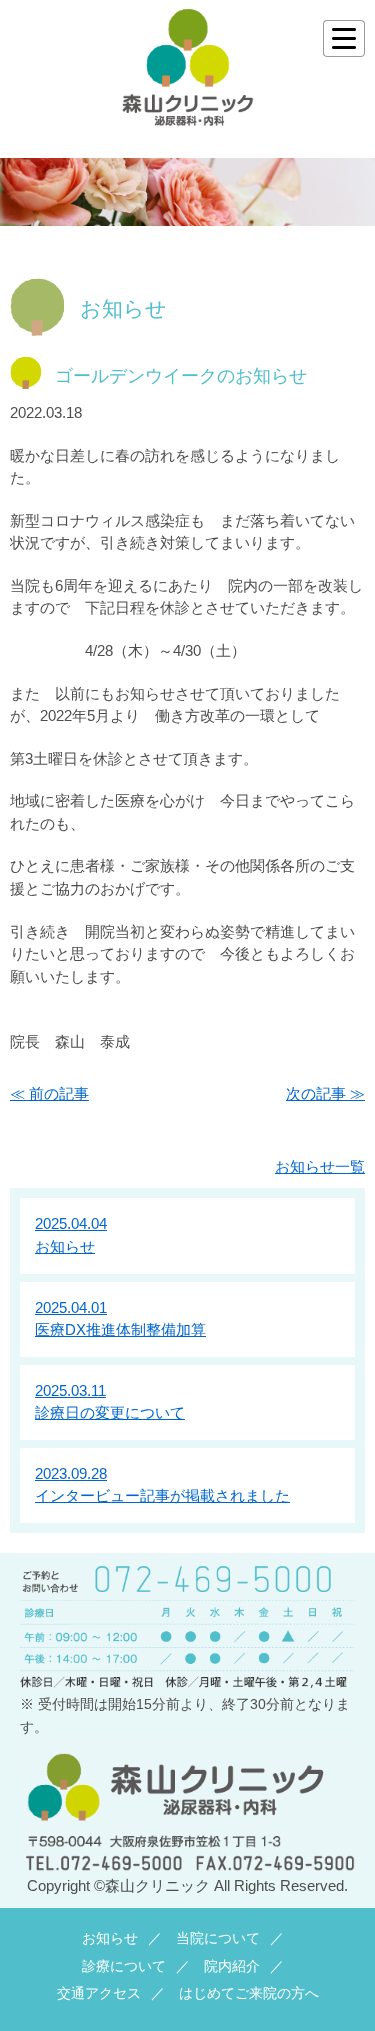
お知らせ (110, 1938)
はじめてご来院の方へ (249, 1993)
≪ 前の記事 (49, 1093)
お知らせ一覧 (320, 1166)
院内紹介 (232, 1966)
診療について (124, 1966)
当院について (218, 1938)
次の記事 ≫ (325, 1093)
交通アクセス (99, 1993)
